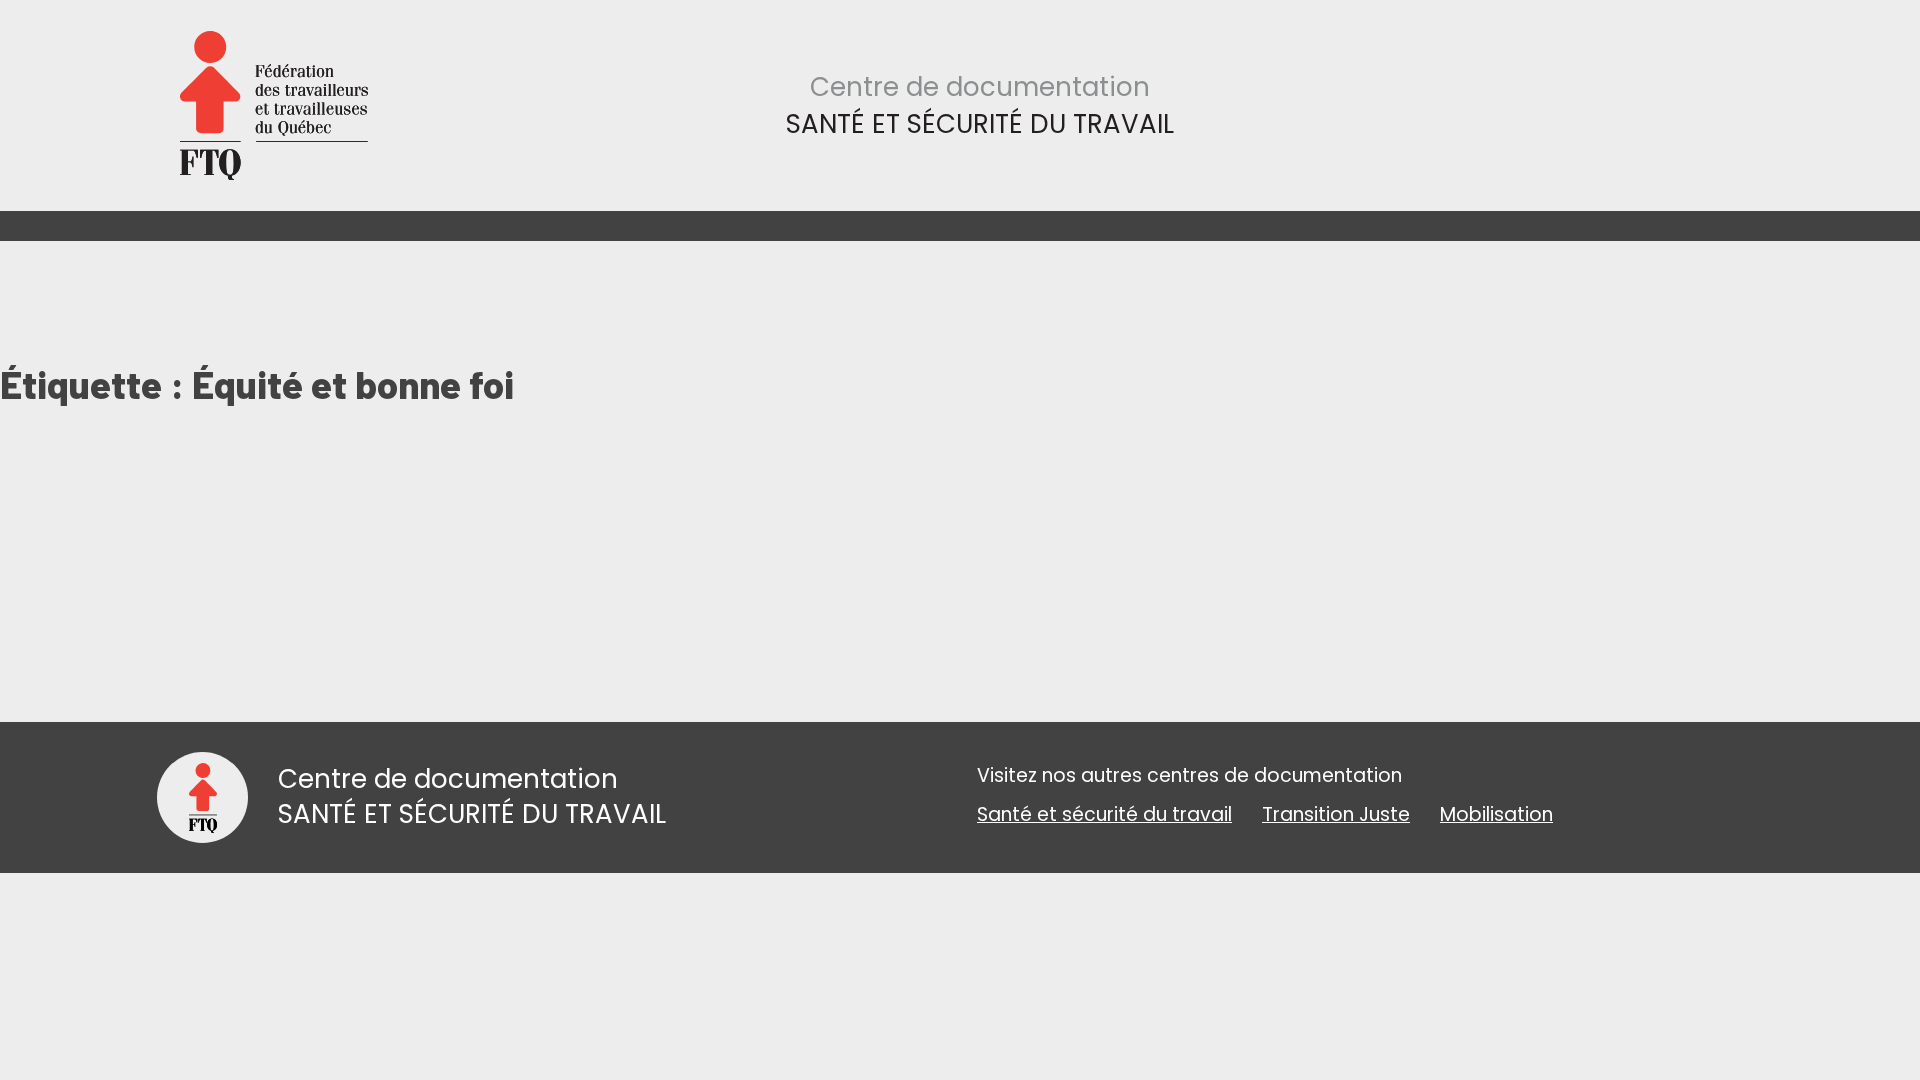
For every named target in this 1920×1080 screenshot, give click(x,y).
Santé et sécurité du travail (1104, 814)
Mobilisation (1496, 814)
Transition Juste (1336, 814)
